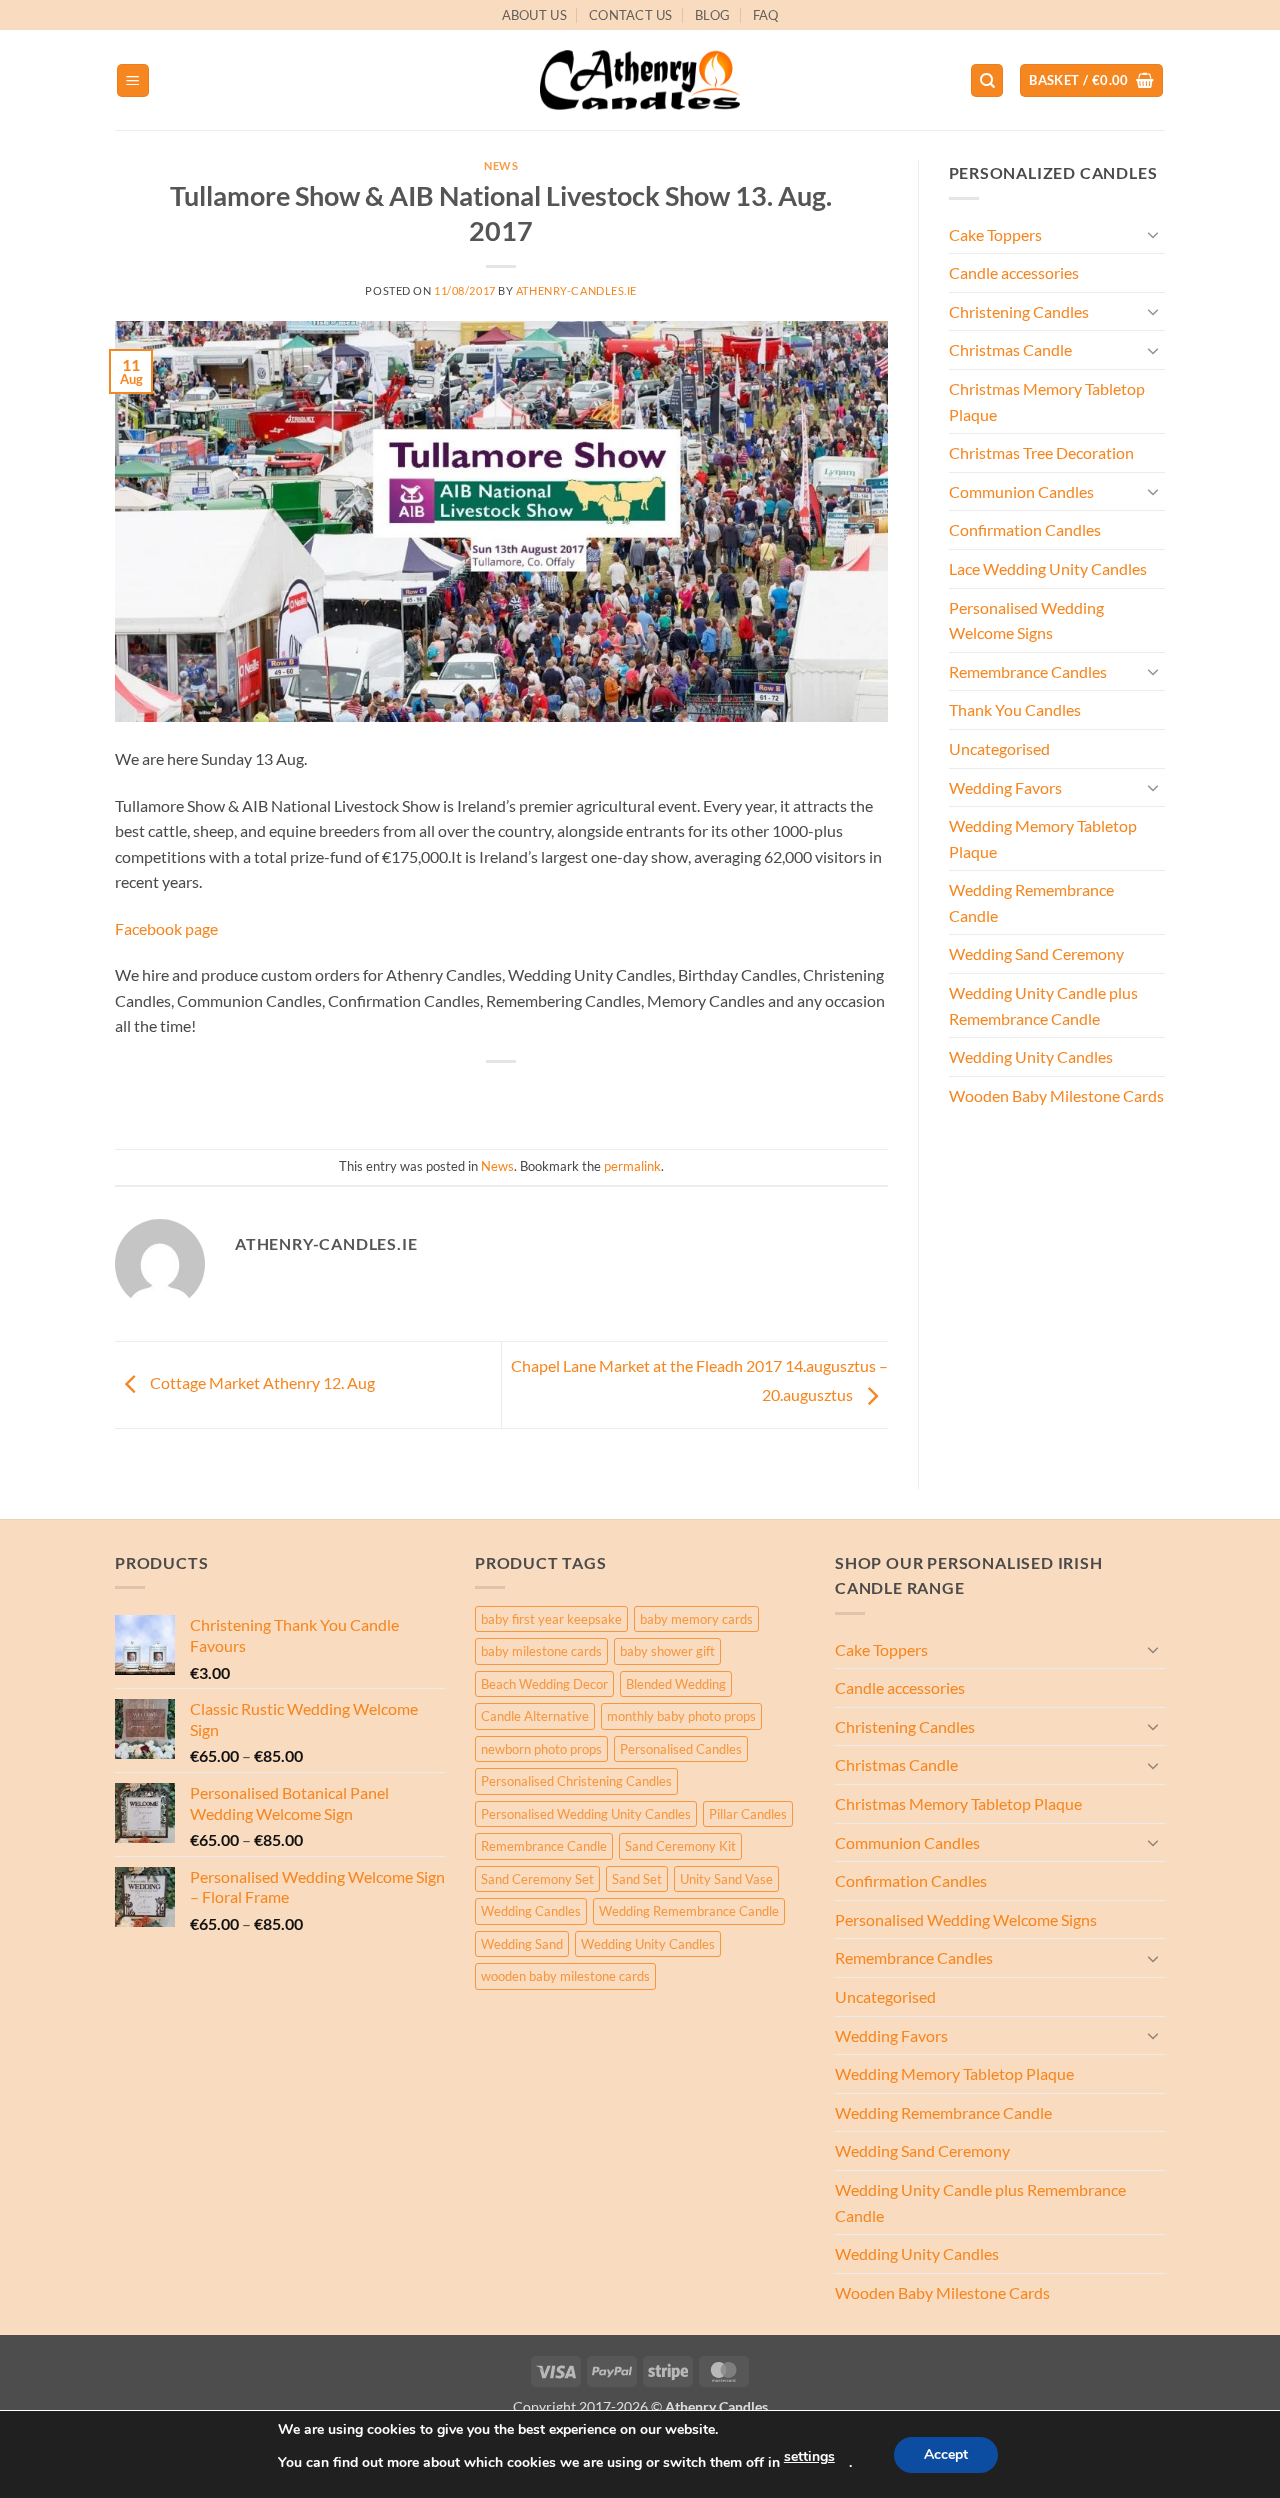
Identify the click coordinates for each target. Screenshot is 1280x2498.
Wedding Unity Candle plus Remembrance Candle (1043, 1005)
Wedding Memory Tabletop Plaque (1043, 838)
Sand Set (637, 1879)
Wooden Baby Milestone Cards (1056, 1095)
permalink (632, 1166)
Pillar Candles (748, 1814)
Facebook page (166, 928)
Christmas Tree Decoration (1041, 452)
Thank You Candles (1015, 709)
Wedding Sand (522, 1944)
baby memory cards (696, 1619)
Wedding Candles (531, 1911)
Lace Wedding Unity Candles (1048, 568)
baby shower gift (667, 1651)
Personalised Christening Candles (576, 1781)
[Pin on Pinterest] (538, 1095)
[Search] (987, 80)
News (501, 165)
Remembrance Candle (544, 1846)
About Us (534, 15)
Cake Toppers (995, 234)
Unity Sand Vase (726, 1879)
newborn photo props (541, 1749)
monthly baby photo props (681, 1716)
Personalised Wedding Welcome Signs (1026, 620)
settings (809, 2456)
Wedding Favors (1005, 787)
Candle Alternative (535, 1716)
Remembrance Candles (1028, 671)
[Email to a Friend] (502, 1095)
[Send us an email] (1175, 25)
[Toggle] (1153, 234)
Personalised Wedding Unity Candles (586, 1814)
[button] (133, 80)
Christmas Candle (1010, 349)
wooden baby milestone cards (565, 1976)
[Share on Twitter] (465, 1095)
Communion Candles (1021, 491)
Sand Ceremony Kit (680, 1846)
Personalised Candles (681, 1749)
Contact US (631, 15)
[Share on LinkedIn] (574, 1095)
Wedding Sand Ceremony (1036, 953)
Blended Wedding (676, 1684)
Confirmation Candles (1025, 529)
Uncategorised (999, 748)
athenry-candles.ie (576, 290)
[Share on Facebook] (429, 1095)
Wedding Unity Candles (1031, 1056)
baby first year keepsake (551, 1619)
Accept (946, 2454)
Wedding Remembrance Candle (1031, 902)
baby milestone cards (541, 1651)
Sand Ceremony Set (537, 1879)
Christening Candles (1019, 311)
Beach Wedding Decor (544, 1684)
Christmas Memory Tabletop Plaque (1047, 401)
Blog (712, 15)
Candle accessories (1014, 272)
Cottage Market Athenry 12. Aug (261, 1382)
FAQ (766, 15)
